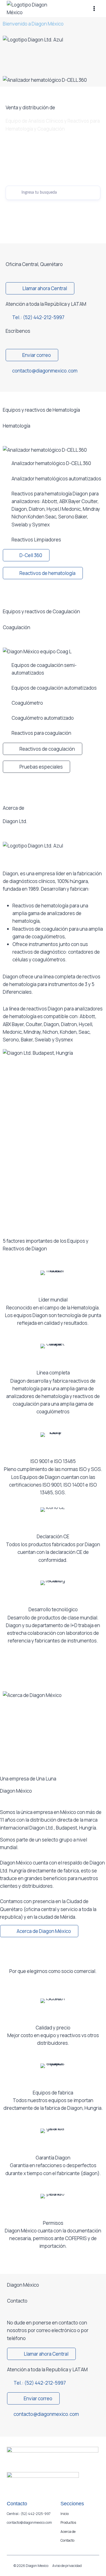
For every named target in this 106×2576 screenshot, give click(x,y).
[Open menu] (94, 8)
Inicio (65, 2514)
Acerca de (68, 2532)
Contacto (67, 2540)
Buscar (53, 207)
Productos (68, 2522)
